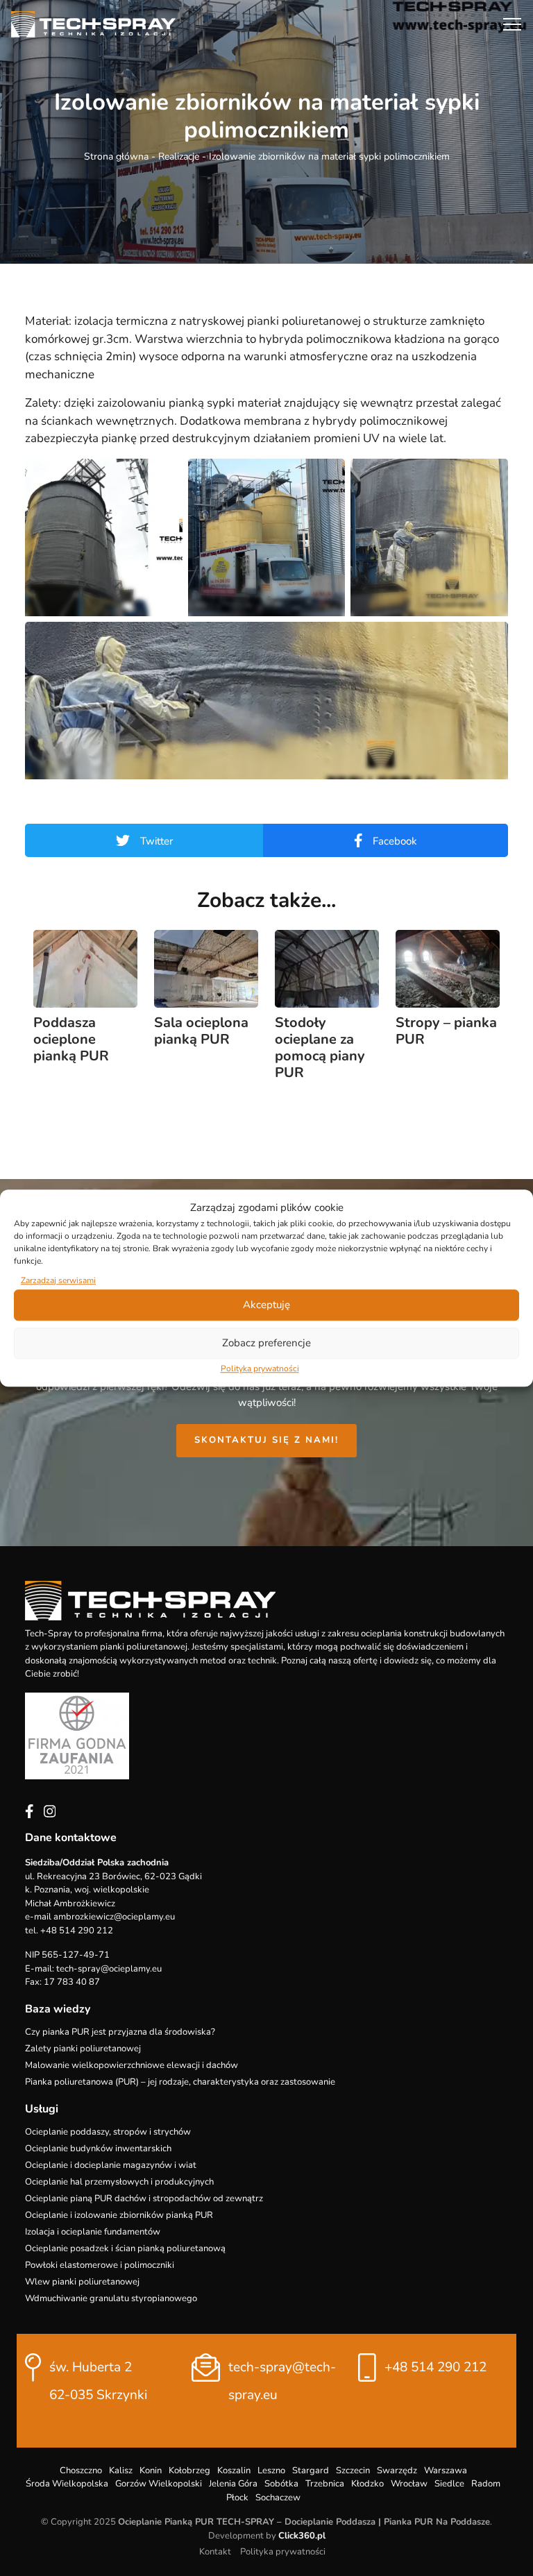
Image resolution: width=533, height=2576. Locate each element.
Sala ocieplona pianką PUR (201, 1031)
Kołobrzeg (189, 2471)
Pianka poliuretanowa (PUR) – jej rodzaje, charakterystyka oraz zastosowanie (180, 2082)
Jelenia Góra (233, 2484)
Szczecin (353, 2471)
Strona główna (116, 156)
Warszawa (446, 2471)
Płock (237, 2498)
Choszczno (81, 2471)
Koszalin (234, 2471)
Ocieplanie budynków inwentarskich (98, 2149)
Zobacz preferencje (266, 1343)
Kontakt (215, 2552)
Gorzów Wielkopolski (159, 2484)
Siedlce (449, 2484)
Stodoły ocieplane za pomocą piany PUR (320, 1048)
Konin (151, 2471)
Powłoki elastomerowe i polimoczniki (100, 2265)
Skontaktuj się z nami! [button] (266, 1440)
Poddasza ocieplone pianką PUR (71, 1039)
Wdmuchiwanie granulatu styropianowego (111, 2298)
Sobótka (281, 2484)
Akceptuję (266, 1305)
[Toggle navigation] (512, 24)
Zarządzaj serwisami (58, 1280)
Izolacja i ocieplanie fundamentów (93, 2232)
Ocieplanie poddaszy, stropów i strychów (108, 2132)
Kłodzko (367, 2484)
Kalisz (121, 2471)
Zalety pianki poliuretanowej (83, 2049)
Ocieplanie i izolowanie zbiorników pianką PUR (119, 2215)
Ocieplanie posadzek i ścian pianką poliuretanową (125, 2248)
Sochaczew (278, 2498)
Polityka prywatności (260, 1368)
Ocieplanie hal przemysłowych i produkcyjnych (119, 2182)
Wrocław (409, 2484)
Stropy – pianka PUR (446, 1031)
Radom (486, 2484)
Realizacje (179, 156)
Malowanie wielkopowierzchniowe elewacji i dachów (132, 2065)
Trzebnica (325, 2484)
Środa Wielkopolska (67, 2484)
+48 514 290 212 (435, 2367)
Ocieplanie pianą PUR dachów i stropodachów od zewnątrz (144, 2198)
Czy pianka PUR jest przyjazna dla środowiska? (120, 2032)
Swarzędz (397, 2471)
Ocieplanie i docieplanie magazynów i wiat (111, 2165)
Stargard (311, 2471)
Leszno (271, 2471)
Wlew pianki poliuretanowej (82, 2282)
